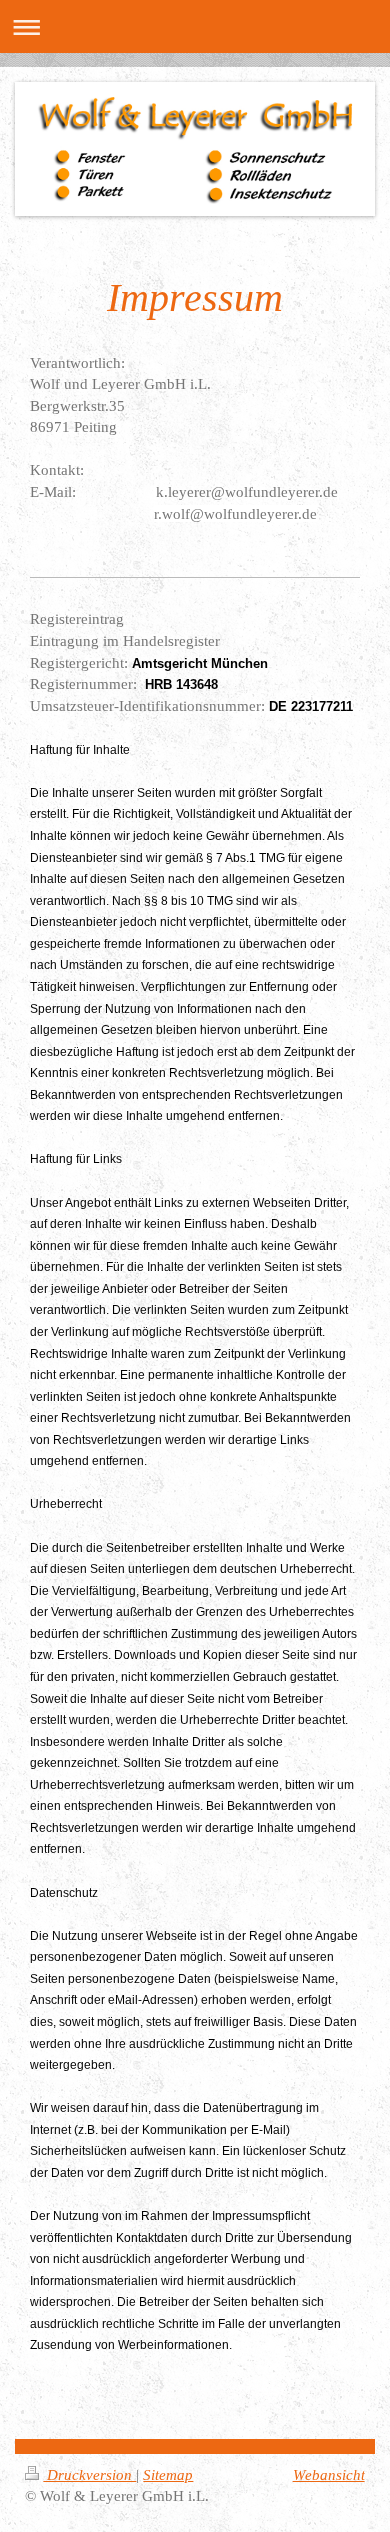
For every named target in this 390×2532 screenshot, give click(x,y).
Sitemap (168, 2474)
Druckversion (89, 2474)
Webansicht (329, 2474)
